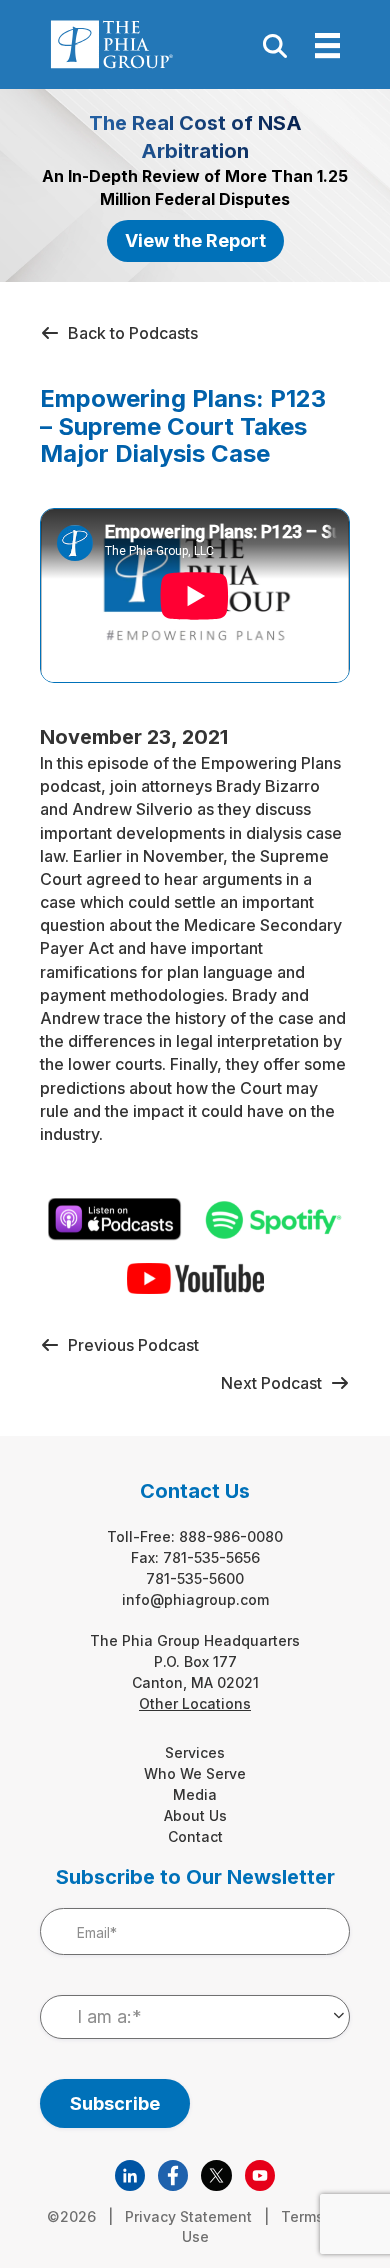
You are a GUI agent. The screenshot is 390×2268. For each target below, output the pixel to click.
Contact (195, 1836)
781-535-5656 (211, 1557)
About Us (195, 1815)
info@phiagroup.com (195, 1599)
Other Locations (195, 1703)
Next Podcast (275, 1383)
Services (195, 1752)
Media (195, 1794)
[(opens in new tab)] (130, 2174)
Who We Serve (195, 1773)
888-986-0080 (231, 1536)
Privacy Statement (188, 2216)
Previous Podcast (129, 1345)
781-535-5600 (195, 1578)
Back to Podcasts (129, 333)
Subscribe (115, 2103)
